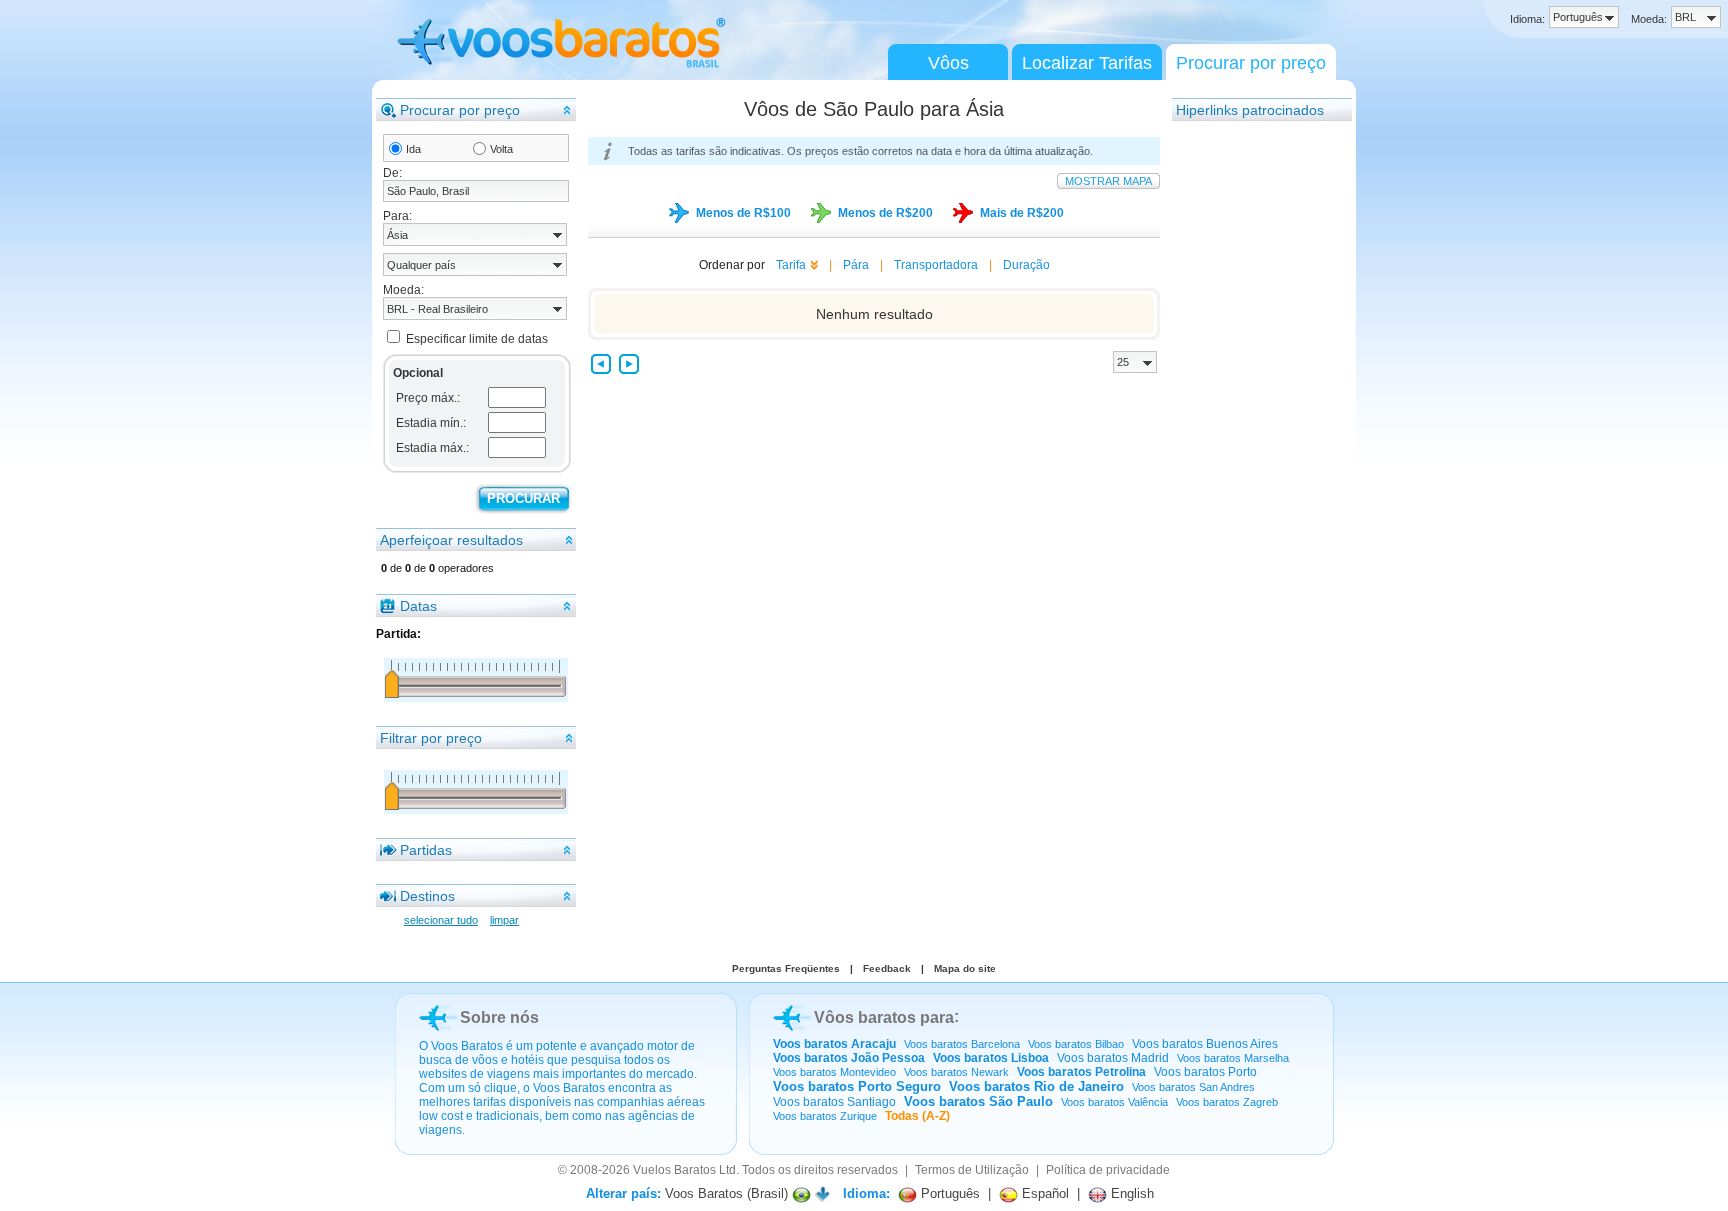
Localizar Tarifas (1087, 63)
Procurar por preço (1251, 63)
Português (948, 1193)
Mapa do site (965, 968)
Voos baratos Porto (1205, 1072)
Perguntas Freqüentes (786, 968)
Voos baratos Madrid (1113, 1058)
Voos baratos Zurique (825, 1116)
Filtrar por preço (431, 738)
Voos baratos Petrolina (1081, 1072)
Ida (413, 149)
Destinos (427, 896)
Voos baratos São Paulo (978, 1101)
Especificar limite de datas (477, 339)
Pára (856, 265)
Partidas (426, 850)
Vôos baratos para (884, 1017)
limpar (504, 920)
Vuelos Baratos (674, 1170)
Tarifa (791, 265)
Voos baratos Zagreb (1227, 1102)
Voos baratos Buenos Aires (1205, 1044)
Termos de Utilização (972, 1170)
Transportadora (936, 265)
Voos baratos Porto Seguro (857, 1086)
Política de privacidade (1108, 1170)
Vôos (948, 63)
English (1130, 1193)
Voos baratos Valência (1114, 1102)
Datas (418, 606)
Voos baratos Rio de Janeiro (1036, 1086)
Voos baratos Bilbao (1076, 1044)
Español (1043, 1193)
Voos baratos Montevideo (834, 1072)
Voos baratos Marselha (1233, 1058)
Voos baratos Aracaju (834, 1044)
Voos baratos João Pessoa (849, 1058)
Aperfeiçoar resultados (451, 540)
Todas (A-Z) (917, 1116)
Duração (1026, 265)
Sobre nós (499, 1017)
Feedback (887, 968)
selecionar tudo (441, 920)
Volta (501, 149)
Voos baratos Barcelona (962, 1044)
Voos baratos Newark (956, 1072)
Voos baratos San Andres (1193, 1087)
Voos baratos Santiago (834, 1102)
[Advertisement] (1252, 423)
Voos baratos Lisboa (991, 1058)
